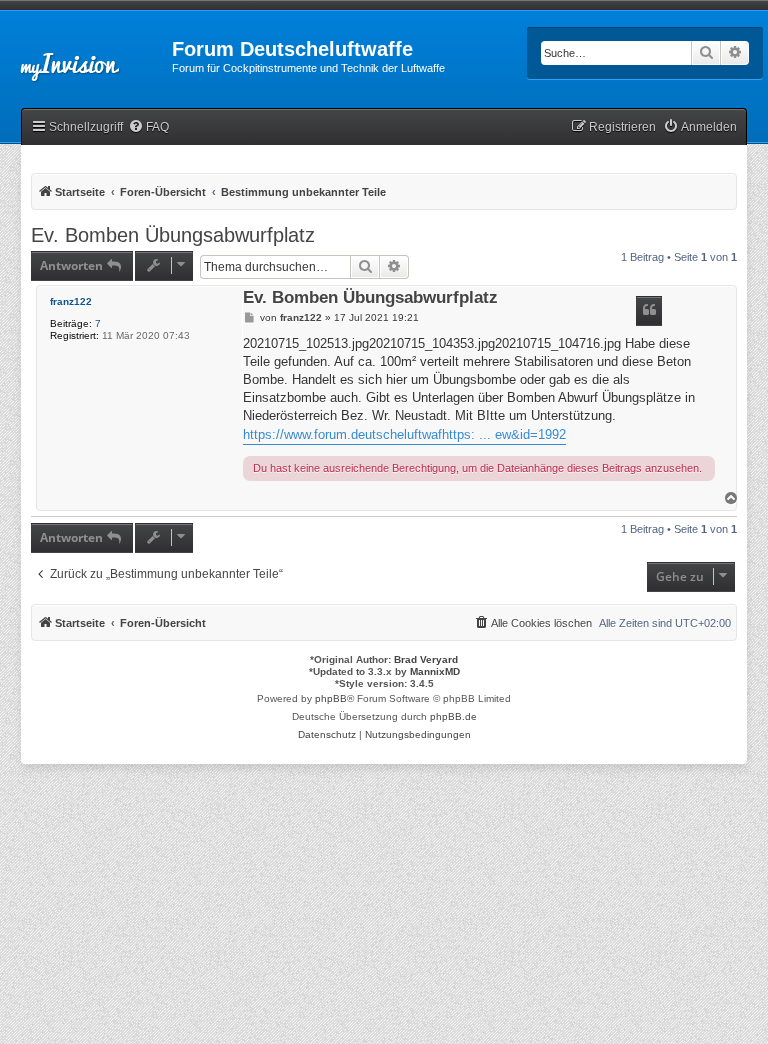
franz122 (71, 301)
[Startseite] (86, 55)
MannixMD (435, 671)
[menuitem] (148, 127)
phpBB (331, 698)
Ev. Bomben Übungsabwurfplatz (173, 235)
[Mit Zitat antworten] (649, 311)
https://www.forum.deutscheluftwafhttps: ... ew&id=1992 (404, 434)
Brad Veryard (426, 659)
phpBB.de (453, 716)
